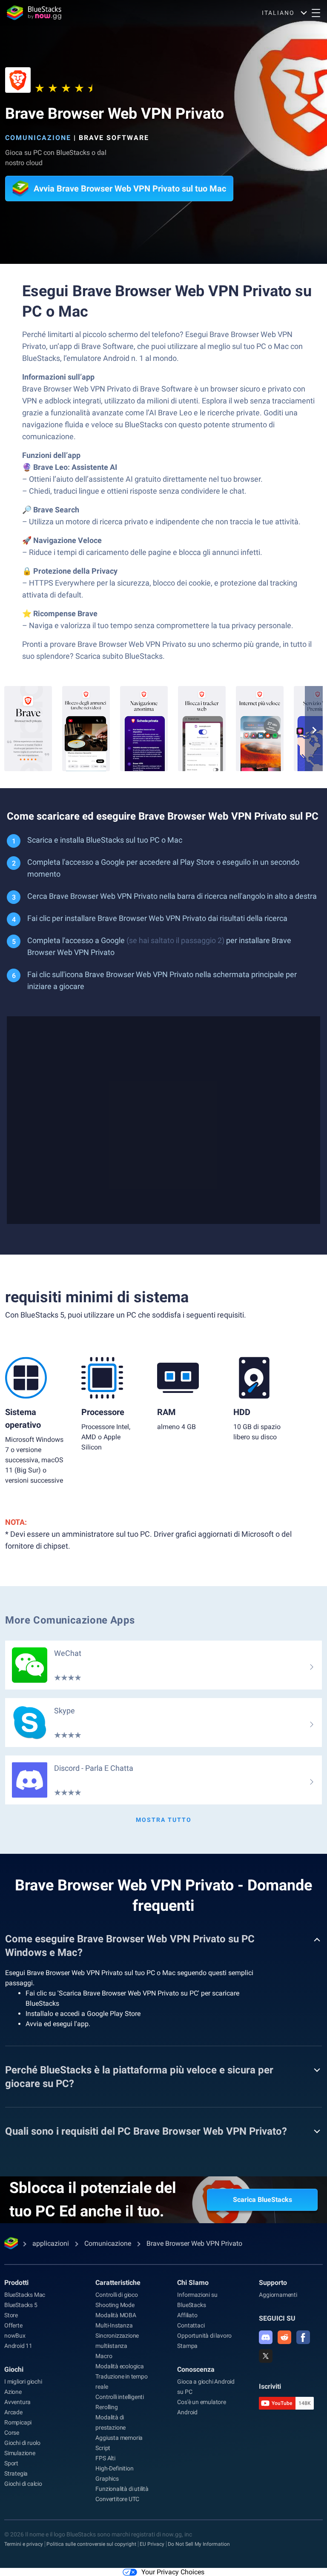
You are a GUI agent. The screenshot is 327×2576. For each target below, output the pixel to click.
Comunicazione (38, 138)
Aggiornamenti (278, 2295)
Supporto (273, 2283)
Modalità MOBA (116, 2315)
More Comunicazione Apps (70, 1620)
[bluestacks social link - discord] (266, 2337)
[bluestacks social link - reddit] (284, 2337)
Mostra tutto (164, 1820)
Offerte (13, 2325)
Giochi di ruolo (22, 2443)
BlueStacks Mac (25, 2295)
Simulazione (20, 2453)
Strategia (16, 2473)
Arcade (13, 2412)
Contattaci (191, 2325)
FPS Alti (105, 2458)
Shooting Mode (115, 2305)
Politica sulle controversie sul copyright (91, 2544)
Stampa (187, 2346)
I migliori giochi (23, 2382)
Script (103, 2448)
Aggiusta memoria (119, 2438)
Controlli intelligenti (120, 2397)
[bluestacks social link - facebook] (303, 2337)
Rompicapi (18, 2422)
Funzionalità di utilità (122, 2489)
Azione (13, 2392)
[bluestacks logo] (34, 13)
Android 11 (18, 2346)
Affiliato (187, 2315)
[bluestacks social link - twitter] (266, 2356)
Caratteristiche (118, 2283)
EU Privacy (152, 2544)
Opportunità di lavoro (204, 2336)
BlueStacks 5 (21, 2305)
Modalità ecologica (119, 2366)
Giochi (14, 2369)
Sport (11, 2463)
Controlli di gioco (116, 2295)
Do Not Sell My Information (199, 2544)
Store (11, 2315)
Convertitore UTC (117, 2499)
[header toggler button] (316, 13)
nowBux (15, 2336)
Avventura (17, 2402)
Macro (104, 2356)
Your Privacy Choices (173, 2572)
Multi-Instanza (114, 2325)
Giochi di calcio (23, 2484)
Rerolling (106, 2407)
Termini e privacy (24, 2544)
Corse (12, 2433)
